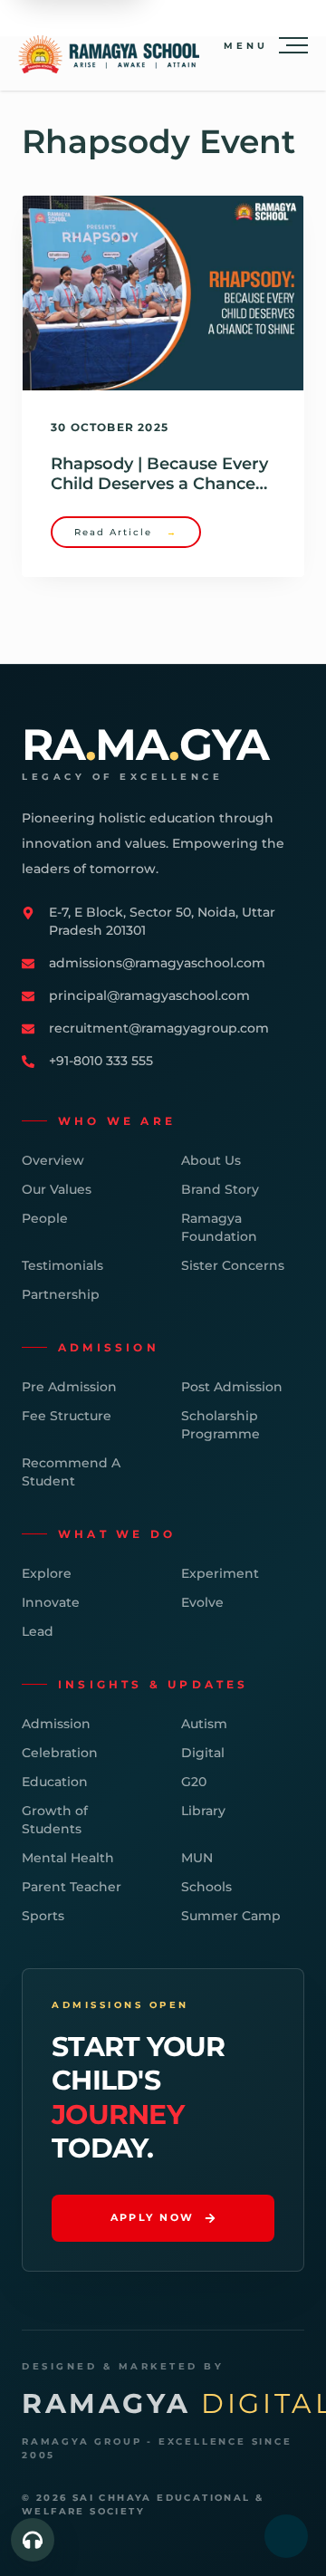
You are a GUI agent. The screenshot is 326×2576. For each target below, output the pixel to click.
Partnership (61, 1294)
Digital (203, 1753)
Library (203, 1811)
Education (55, 1782)
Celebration (60, 1753)
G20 (194, 1782)
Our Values (57, 1189)
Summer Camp (231, 1916)
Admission (56, 1724)
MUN (197, 1858)
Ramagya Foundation (219, 1227)
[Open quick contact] (33, 2540)
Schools (206, 1887)
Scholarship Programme (221, 1425)
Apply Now (153, 2217)
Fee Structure (67, 1416)
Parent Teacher (72, 1887)
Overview (53, 1160)
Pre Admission (69, 1387)
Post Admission (232, 1387)
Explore (47, 1573)
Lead (38, 1631)
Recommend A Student (71, 1472)
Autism (204, 1724)
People (45, 1218)
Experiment (220, 1573)
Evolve (202, 1602)
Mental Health (68, 1858)
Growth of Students (55, 1820)
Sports (43, 1916)
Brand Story (220, 1189)
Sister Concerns (233, 1265)
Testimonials (62, 1265)
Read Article (126, 532)
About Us (211, 1160)
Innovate (51, 1602)
